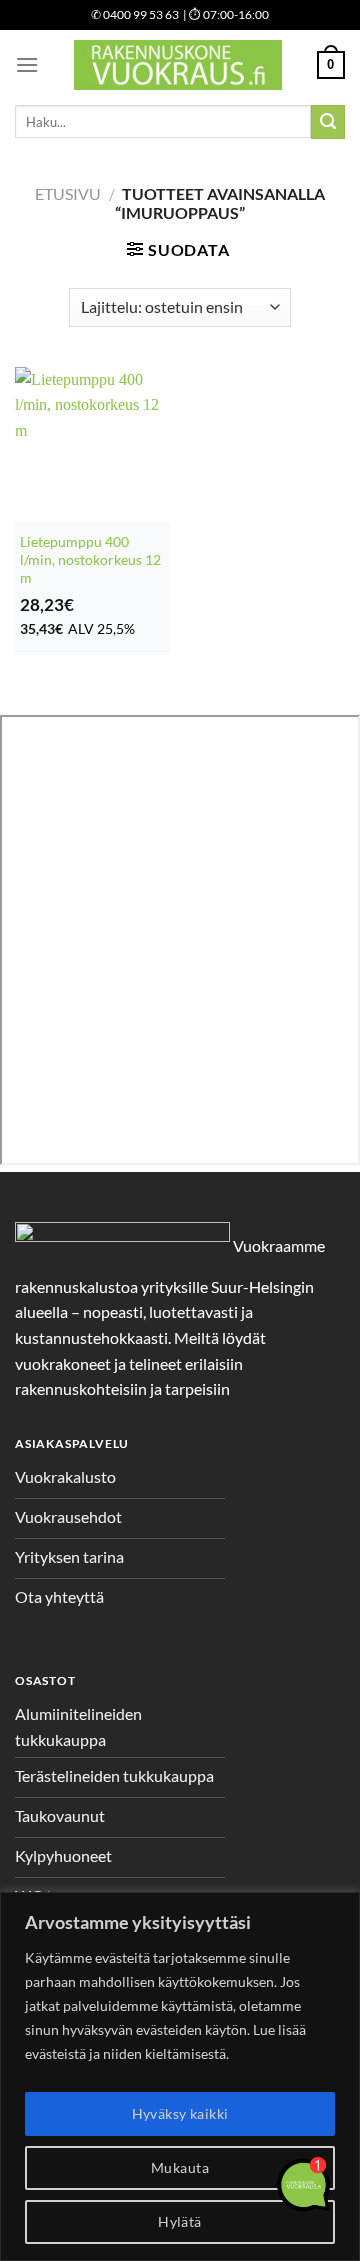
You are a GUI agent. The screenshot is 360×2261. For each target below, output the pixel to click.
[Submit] (328, 122)
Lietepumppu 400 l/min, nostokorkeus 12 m (90, 559)
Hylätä (180, 2221)
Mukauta (180, 2167)
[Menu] (27, 64)
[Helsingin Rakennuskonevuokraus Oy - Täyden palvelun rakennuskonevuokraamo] (178, 65)
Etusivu (68, 193)
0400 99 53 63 (135, 14)
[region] (180, 2076)
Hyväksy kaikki (180, 2113)
